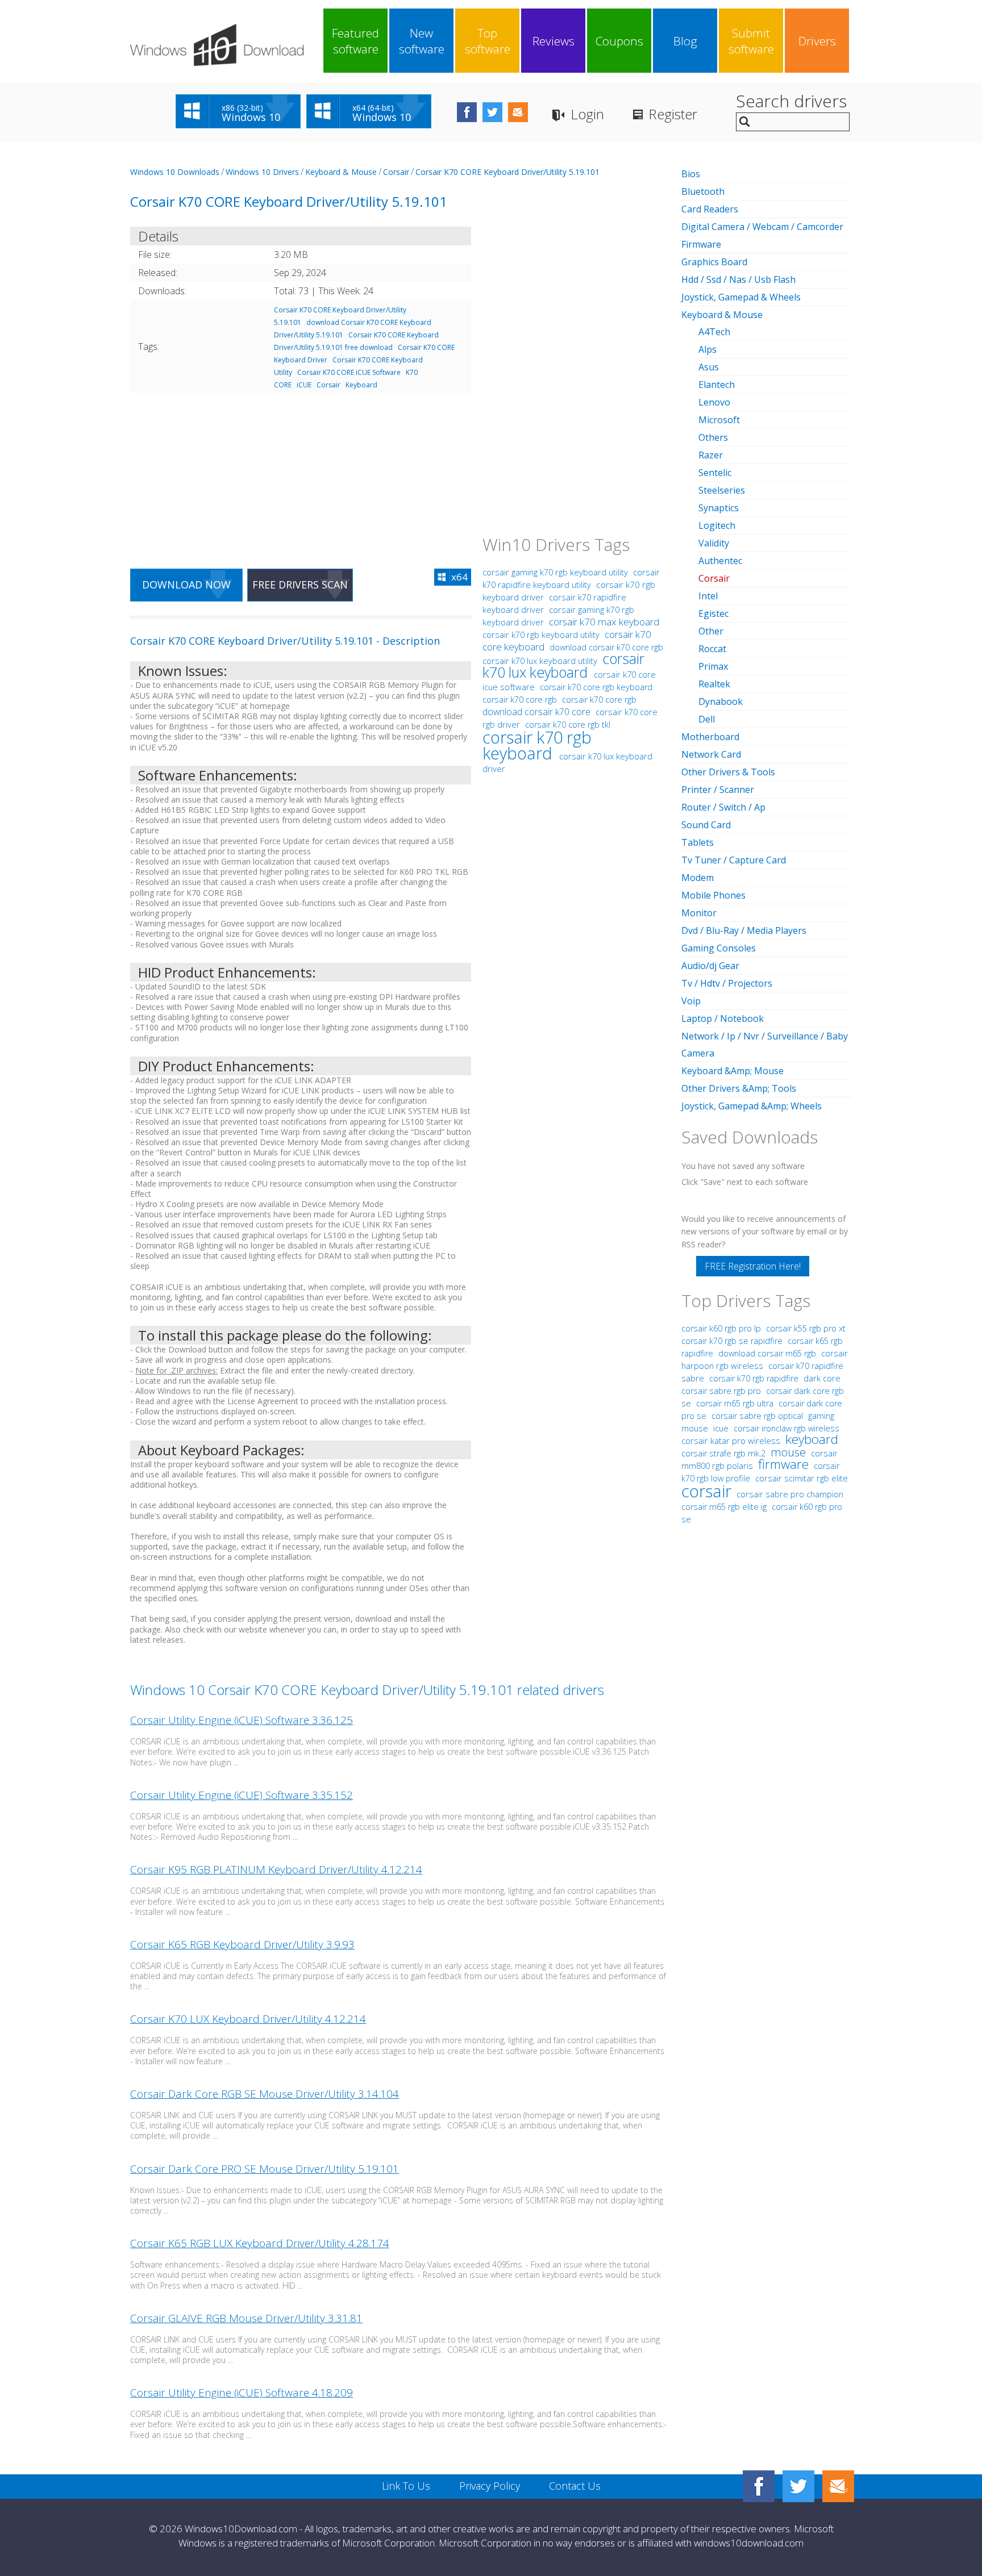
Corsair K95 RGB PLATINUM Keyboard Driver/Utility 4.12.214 (276, 1869)
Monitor (699, 913)
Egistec (713, 613)
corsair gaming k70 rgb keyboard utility (555, 572)
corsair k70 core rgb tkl (568, 725)
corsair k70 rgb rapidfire (755, 1378)
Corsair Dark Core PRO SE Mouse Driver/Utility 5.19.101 (265, 2169)
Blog (685, 41)
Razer (711, 455)
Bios (691, 174)
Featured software (355, 41)
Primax (713, 666)
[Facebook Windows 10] (759, 2486)
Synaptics (719, 508)
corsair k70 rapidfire (806, 1366)
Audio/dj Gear (710, 966)
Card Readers (710, 209)
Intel (708, 596)
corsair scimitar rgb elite (802, 1478)
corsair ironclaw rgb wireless (787, 1428)
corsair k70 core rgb (521, 700)
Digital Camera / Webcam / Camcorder (762, 227)
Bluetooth (703, 191)
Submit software (751, 41)
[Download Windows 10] (217, 45)
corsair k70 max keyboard (604, 622)
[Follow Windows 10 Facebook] (467, 112)
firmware (783, 1464)
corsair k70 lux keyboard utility (540, 661)
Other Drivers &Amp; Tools (739, 1088)
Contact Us (575, 2486)
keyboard (812, 1439)
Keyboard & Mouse (341, 172)
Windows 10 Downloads (175, 172)
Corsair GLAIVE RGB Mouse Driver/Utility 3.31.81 (246, 2318)
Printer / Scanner (718, 790)
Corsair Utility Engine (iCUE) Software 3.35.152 (242, 1795)
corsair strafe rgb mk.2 (725, 1453)
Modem (698, 878)
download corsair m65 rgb (768, 1353)
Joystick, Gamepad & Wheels (741, 297)
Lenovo (714, 402)
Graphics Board (714, 262)
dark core (822, 1378)
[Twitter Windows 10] (798, 2486)
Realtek (714, 684)
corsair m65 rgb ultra (736, 1403)
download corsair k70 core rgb (606, 647)
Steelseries (722, 490)
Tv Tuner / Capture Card (734, 860)
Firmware (701, 244)
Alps (708, 349)
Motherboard (710, 737)
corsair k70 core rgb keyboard (596, 687)
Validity (714, 543)
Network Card (711, 754)
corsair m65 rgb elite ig (725, 1507)
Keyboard (361, 385)
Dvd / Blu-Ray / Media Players (744, 930)
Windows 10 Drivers (262, 172)
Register (673, 114)
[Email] (838, 2486)
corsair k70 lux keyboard (563, 665)
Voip (691, 1001)
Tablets (698, 842)
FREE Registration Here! (753, 1266)
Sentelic (715, 473)
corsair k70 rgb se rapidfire (733, 1341)
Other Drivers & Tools (728, 772)
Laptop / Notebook (723, 1018)
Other (711, 631)
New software (422, 41)
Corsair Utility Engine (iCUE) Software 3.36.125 (242, 1720)
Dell (707, 719)
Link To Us (406, 2486)
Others (713, 437)
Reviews (554, 41)
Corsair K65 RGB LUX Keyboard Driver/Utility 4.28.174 (260, 2243)
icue (721, 1428)
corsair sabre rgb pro (722, 1391)
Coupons (619, 41)
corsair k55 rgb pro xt (806, 1328)
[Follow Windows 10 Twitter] (492, 112)
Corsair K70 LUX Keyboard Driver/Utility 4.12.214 (248, 2019)
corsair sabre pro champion (790, 1494)
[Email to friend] (518, 112)
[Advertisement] (301, 474)
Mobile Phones (713, 895)
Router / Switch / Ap (723, 807)
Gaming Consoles (719, 948)
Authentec (720, 561)
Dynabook (721, 702)
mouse (788, 1452)
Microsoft (719, 420)
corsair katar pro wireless (732, 1441)
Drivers (817, 41)
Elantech (717, 385)
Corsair (396, 172)
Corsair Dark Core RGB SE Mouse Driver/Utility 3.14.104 (265, 2094)
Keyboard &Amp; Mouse (733, 1071)
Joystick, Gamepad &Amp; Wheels (752, 1106)
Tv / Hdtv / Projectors (727, 983)
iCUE (304, 385)
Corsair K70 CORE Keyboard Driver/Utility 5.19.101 (507, 172)
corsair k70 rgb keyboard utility (541, 634)
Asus (709, 367)
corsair (706, 1491)
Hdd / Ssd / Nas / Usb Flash (738, 279)
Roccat (712, 649)
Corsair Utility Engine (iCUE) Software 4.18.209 (242, 2393)
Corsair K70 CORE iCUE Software (349, 372)
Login (587, 114)
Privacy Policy (490, 2486)
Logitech (717, 525)
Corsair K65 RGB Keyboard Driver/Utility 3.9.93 (242, 1944)
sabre (693, 1378)
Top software (488, 41)
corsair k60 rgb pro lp (722, 1328)
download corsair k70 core (538, 712)
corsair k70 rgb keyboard (537, 745)
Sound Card (706, 825)
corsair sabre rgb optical (758, 1416)
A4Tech (714, 332)
